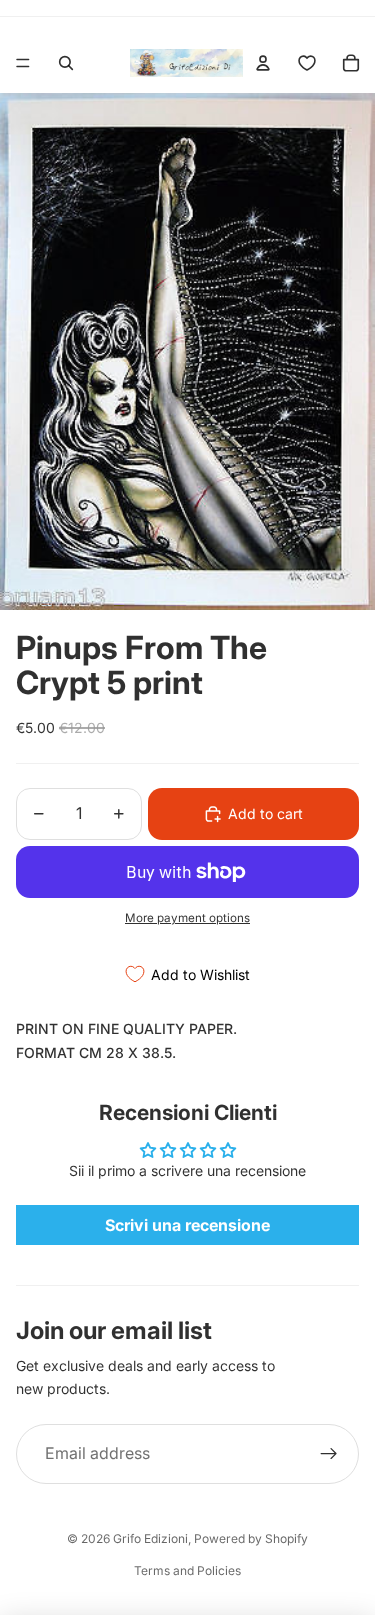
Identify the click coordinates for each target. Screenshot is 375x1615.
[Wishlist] (307, 63)
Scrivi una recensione (187, 1225)
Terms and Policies (187, 1570)
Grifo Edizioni (150, 1538)
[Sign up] (329, 1454)
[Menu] (23, 63)
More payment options (187, 918)
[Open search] (66, 63)
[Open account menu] (263, 63)
